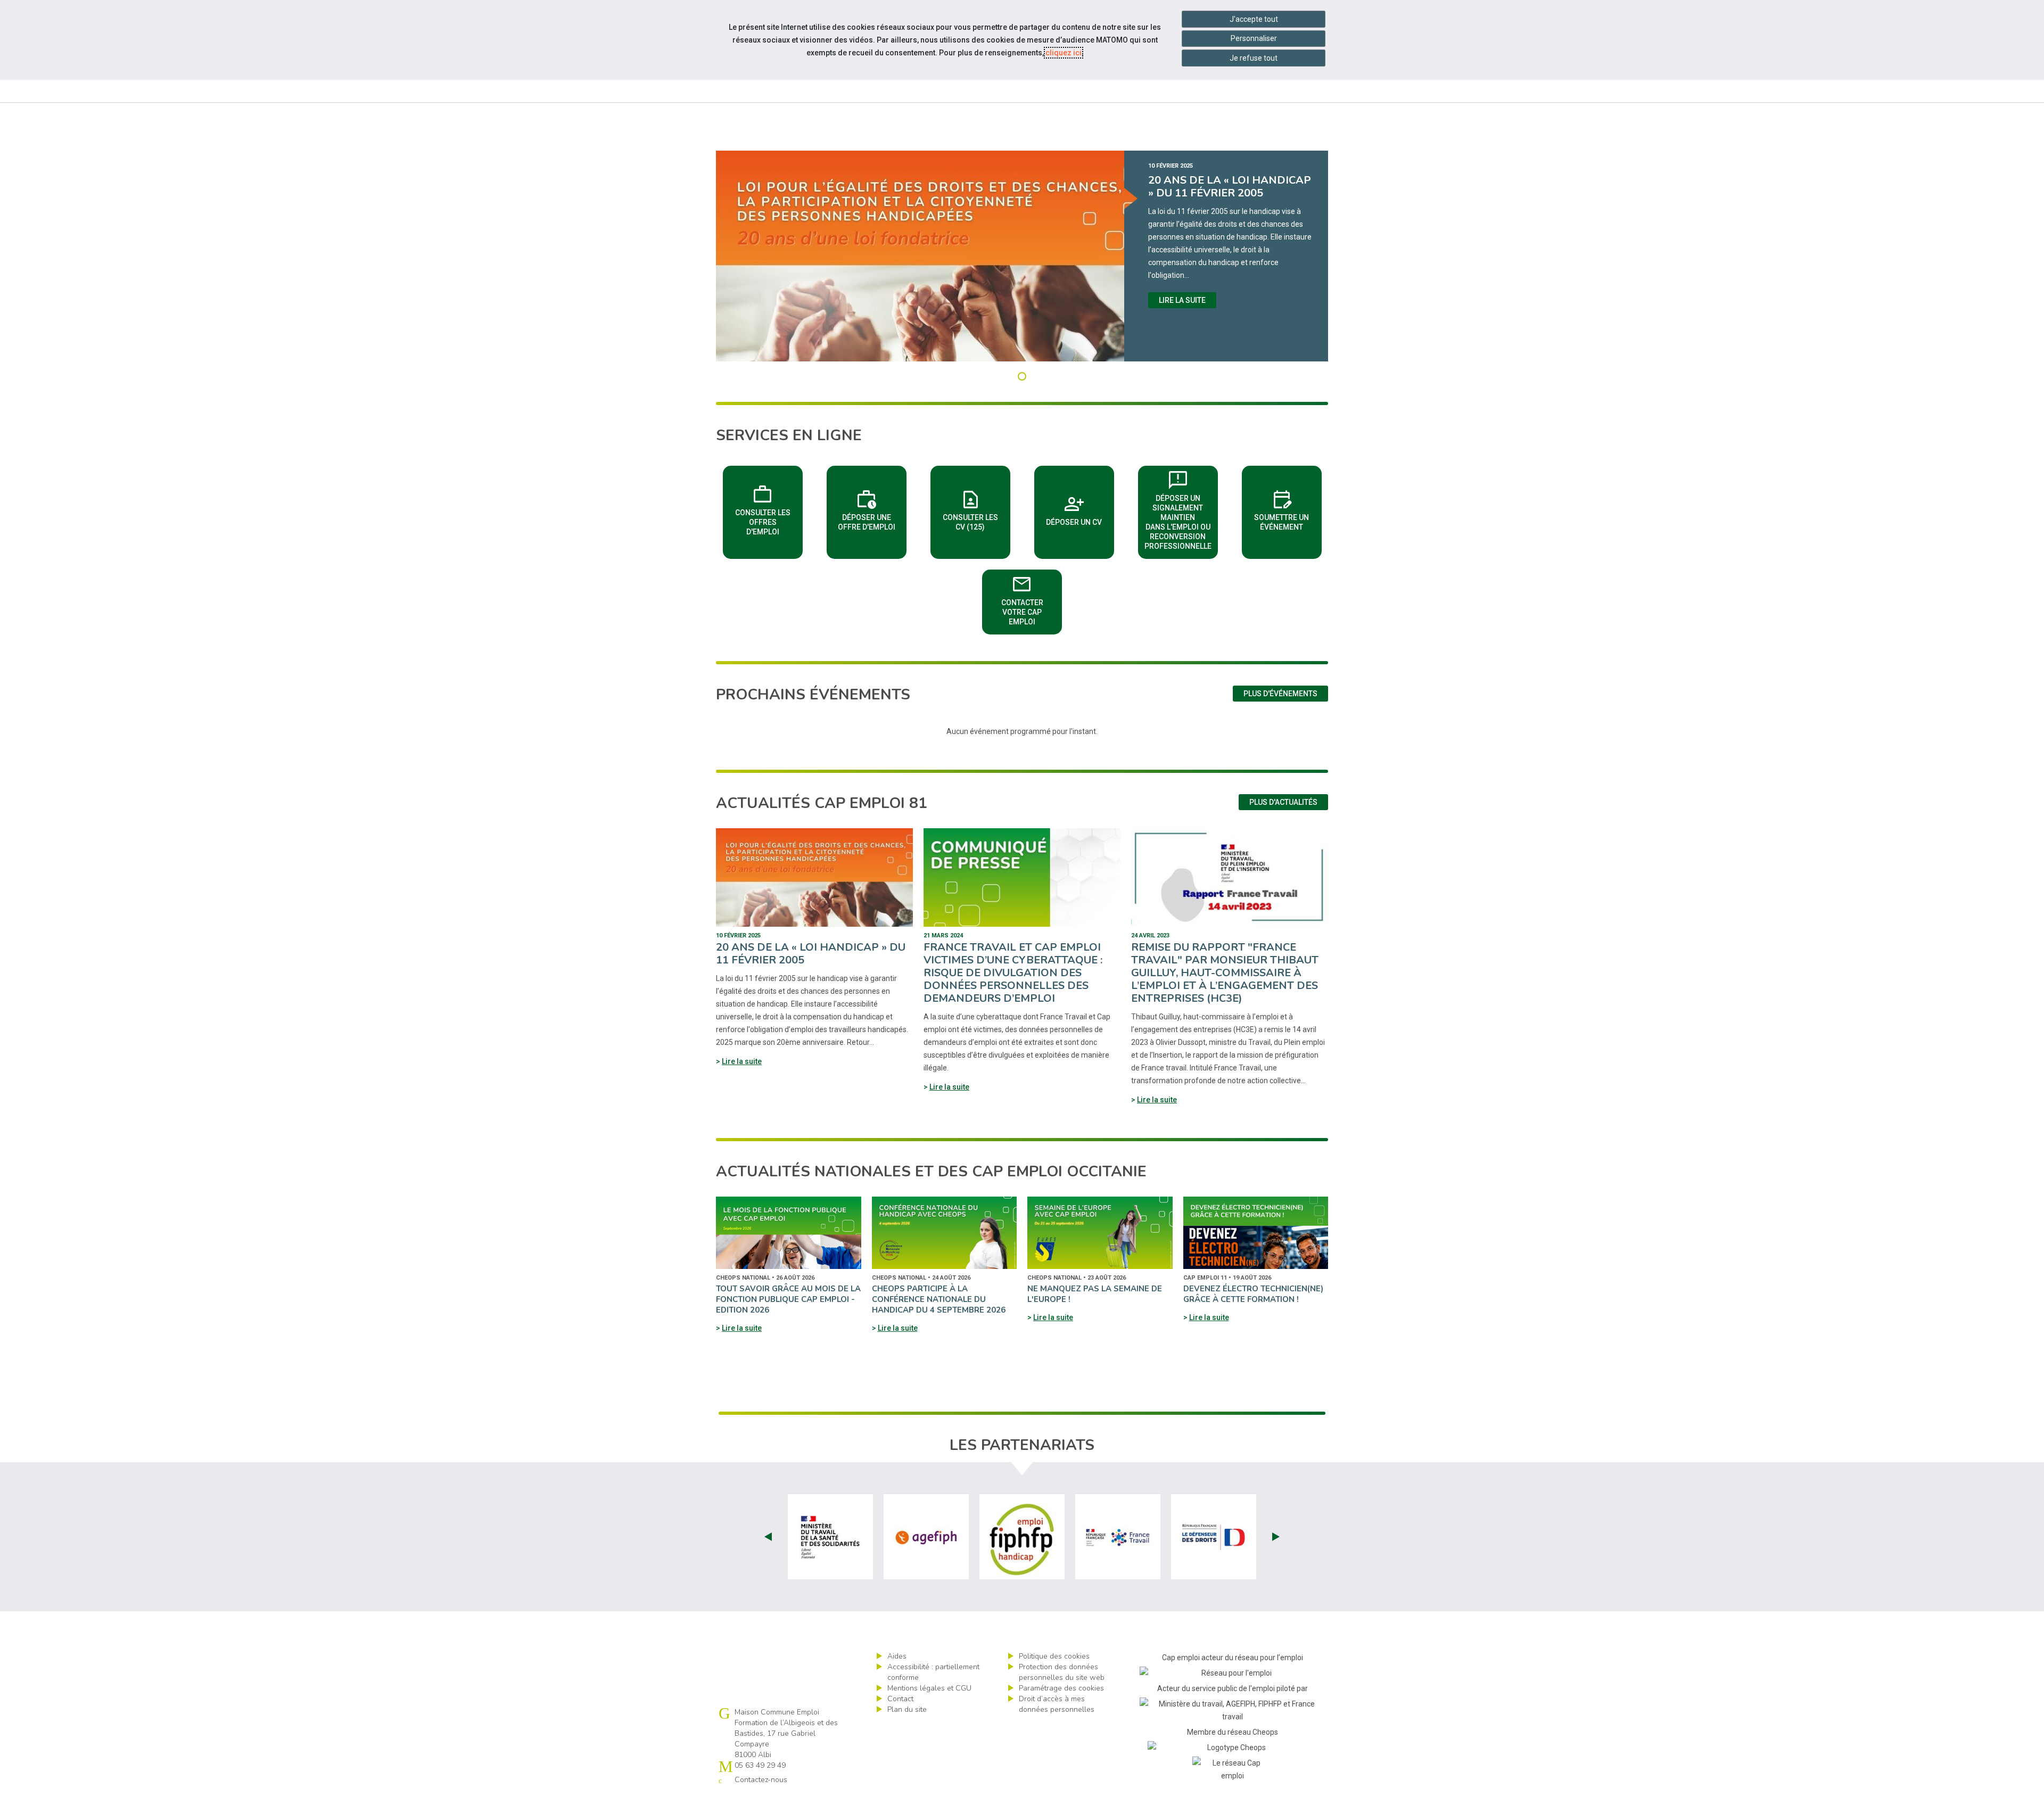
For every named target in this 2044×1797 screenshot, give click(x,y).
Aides (897, 1656)
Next (1276, 1537)
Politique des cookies (1054, 1656)
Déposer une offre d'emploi (872, 509)
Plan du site (907, 1709)
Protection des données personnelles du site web (1062, 1672)
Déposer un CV (1080, 509)
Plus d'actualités (1283, 802)
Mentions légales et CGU (929, 1688)
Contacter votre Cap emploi (1032, 599)
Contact (900, 1699)
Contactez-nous (761, 1780)
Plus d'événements (1280, 694)
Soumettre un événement (1288, 509)
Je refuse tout (1254, 58)
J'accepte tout (1254, 19)
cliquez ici (1064, 53)
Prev (768, 1537)
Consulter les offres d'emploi (769, 509)
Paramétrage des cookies (1061, 1688)
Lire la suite (1182, 300)
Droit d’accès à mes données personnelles (1057, 1704)
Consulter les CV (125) (976, 509)
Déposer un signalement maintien (1181, 509)
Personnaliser (1254, 38)
